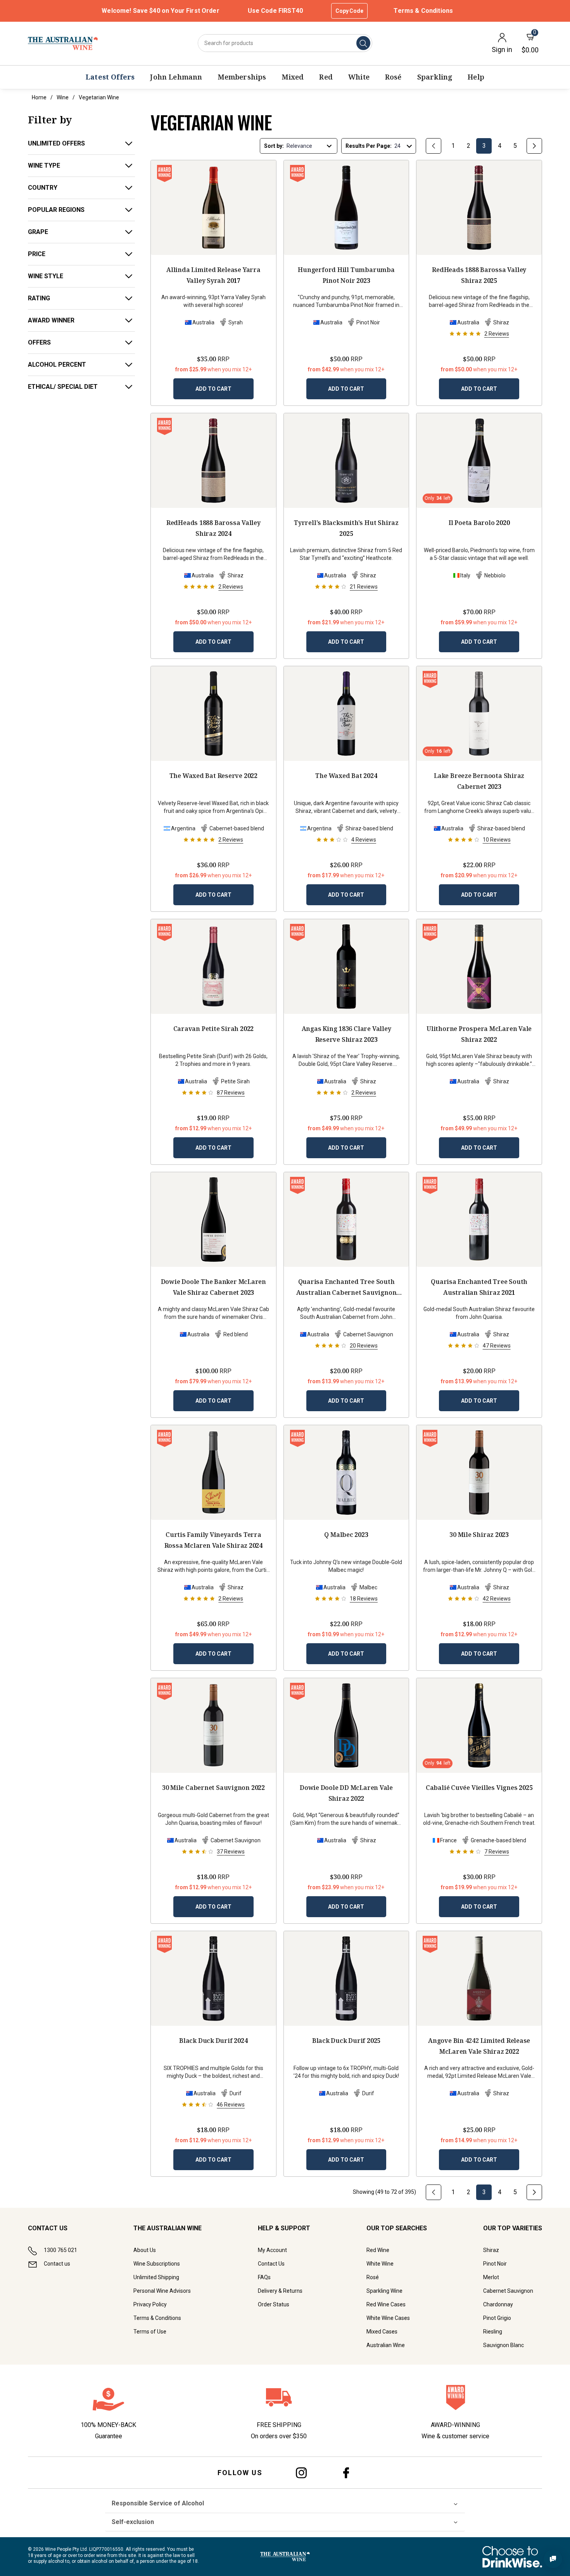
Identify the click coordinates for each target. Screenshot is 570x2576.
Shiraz (491, 2250)
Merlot (491, 2277)
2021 (346, 1288)
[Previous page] (434, 146)
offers (39, 342)
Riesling (493, 2332)
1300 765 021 (60, 2250)
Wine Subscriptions (157, 2264)
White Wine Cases (388, 2318)
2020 (479, 523)
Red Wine (378, 2250)
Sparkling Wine (384, 2291)
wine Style (46, 276)
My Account (272, 2250)
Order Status (274, 2304)
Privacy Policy (150, 2304)
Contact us (57, 2264)
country (43, 188)
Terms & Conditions (423, 11)
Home (39, 97)
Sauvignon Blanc (503, 2345)
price (37, 254)
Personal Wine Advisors (162, 2291)
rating (39, 298)
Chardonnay (498, 2304)
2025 (479, 275)
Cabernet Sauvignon (508, 2291)
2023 (346, 275)
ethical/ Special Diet (63, 387)
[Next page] (534, 146)
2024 (213, 528)
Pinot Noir (495, 2264)
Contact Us (271, 2264)
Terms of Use (150, 2332)
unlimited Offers (56, 143)
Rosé (373, 2277)
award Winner (51, 320)
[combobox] (285, 43)
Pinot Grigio (497, 2318)
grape (38, 232)
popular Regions (56, 210)
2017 (213, 275)
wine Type (44, 165)
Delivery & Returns (280, 2291)
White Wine (380, 2264)
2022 (213, 776)
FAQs (264, 2277)
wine (63, 97)
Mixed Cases (382, 2332)
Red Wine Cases (386, 2304)
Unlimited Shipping (156, 2277)
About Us (145, 2250)
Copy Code (349, 11)
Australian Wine (386, 2345)
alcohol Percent (57, 365)
